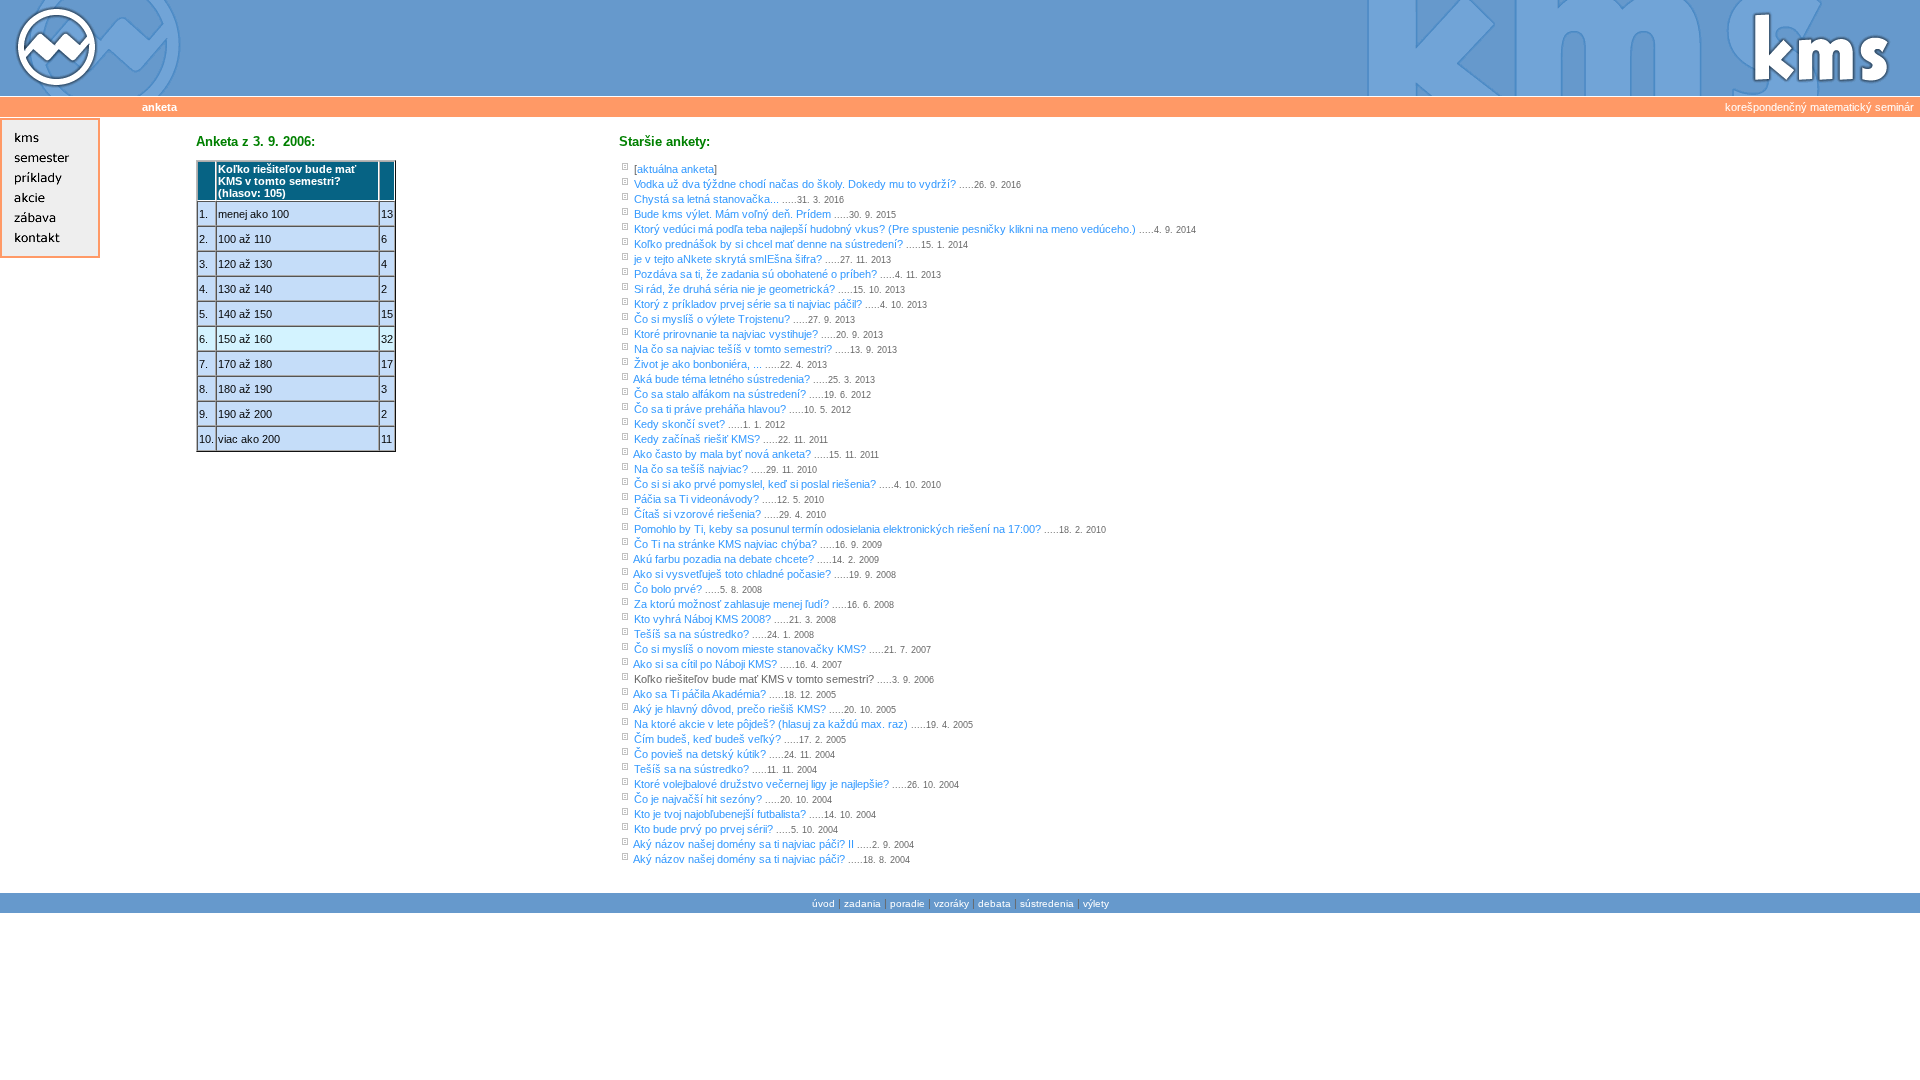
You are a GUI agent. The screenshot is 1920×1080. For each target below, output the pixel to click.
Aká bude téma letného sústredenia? (721, 379)
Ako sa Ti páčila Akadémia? (699, 694)
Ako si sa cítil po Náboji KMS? (705, 664)
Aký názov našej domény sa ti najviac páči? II (743, 844)
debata (994, 903)
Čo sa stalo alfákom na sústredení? (720, 394)
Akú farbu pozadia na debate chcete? (723, 559)
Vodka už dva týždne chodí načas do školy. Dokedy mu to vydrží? (795, 184)
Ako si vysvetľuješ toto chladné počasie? (732, 574)
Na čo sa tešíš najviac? (691, 469)
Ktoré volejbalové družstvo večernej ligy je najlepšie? (761, 784)
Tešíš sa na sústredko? (691, 634)
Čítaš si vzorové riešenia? (697, 514)
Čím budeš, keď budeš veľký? (707, 739)
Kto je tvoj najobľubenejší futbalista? (720, 814)
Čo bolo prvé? (668, 589)
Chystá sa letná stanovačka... (706, 199)
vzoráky (951, 903)
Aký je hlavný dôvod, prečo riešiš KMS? (729, 709)
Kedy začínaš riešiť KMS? (697, 439)
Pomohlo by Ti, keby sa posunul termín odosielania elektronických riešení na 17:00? (837, 529)
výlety (1096, 903)
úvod (823, 903)
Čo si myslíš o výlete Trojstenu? (712, 319)
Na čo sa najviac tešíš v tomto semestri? (733, 349)
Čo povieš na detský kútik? (700, 754)
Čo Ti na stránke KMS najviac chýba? (725, 544)
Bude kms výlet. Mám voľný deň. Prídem (732, 214)
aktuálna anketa (675, 169)
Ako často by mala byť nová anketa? (722, 454)
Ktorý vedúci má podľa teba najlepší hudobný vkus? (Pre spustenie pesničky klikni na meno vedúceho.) (885, 229)
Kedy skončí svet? (679, 424)
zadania (862, 903)
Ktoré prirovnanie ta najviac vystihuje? (726, 334)
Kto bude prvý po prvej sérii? (703, 829)
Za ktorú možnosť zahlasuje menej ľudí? (731, 604)
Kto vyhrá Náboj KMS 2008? (702, 619)
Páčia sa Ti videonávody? (696, 499)
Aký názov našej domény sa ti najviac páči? (739, 859)
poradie (907, 903)
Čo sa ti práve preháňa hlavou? (710, 409)
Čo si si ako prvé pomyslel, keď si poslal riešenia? (755, 484)
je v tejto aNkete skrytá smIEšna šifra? (728, 259)
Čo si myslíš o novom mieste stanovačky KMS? (750, 649)
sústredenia (1047, 903)
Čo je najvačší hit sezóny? (698, 799)
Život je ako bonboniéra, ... (698, 364)
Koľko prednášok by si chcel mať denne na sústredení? (768, 244)
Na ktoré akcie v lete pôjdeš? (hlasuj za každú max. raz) (771, 724)
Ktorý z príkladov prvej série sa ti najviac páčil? (748, 304)
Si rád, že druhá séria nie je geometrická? (734, 289)
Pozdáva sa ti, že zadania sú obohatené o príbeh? (755, 274)
